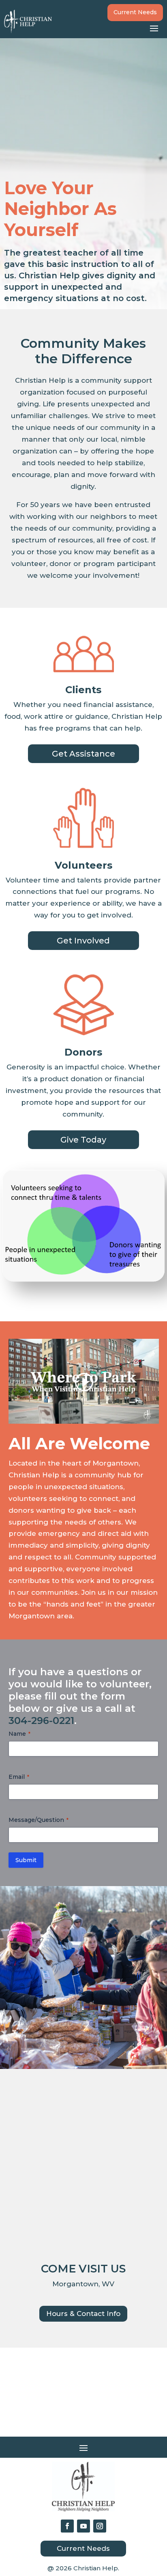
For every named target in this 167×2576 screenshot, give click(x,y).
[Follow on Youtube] (83, 2526)
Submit (26, 1860)
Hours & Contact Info (83, 2314)
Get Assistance (83, 754)
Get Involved (83, 941)
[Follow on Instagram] (100, 2526)
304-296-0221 (41, 1721)
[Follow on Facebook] (67, 2526)
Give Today (83, 1140)
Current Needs (135, 12)
